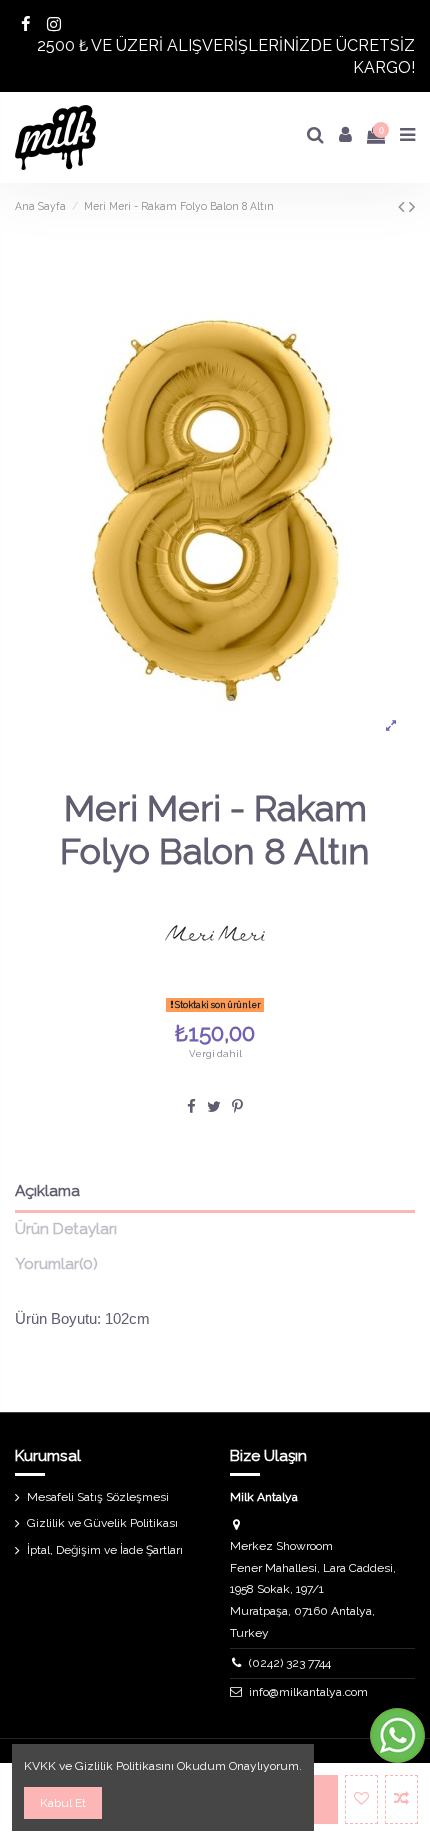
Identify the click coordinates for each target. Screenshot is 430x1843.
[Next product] (412, 206)
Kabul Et (63, 1803)
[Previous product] (403, 206)
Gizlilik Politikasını (124, 1766)
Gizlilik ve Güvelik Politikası (102, 1523)
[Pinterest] (237, 1106)
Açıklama (47, 1191)
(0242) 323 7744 (290, 1663)
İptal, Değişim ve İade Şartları (105, 1550)
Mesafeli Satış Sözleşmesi (98, 1497)
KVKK (40, 1766)
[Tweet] (214, 1106)
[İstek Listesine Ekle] (361, 1799)
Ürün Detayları (66, 1229)
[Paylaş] (191, 1106)
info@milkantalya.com (308, 1692)
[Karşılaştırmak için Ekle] (401, 1799)
